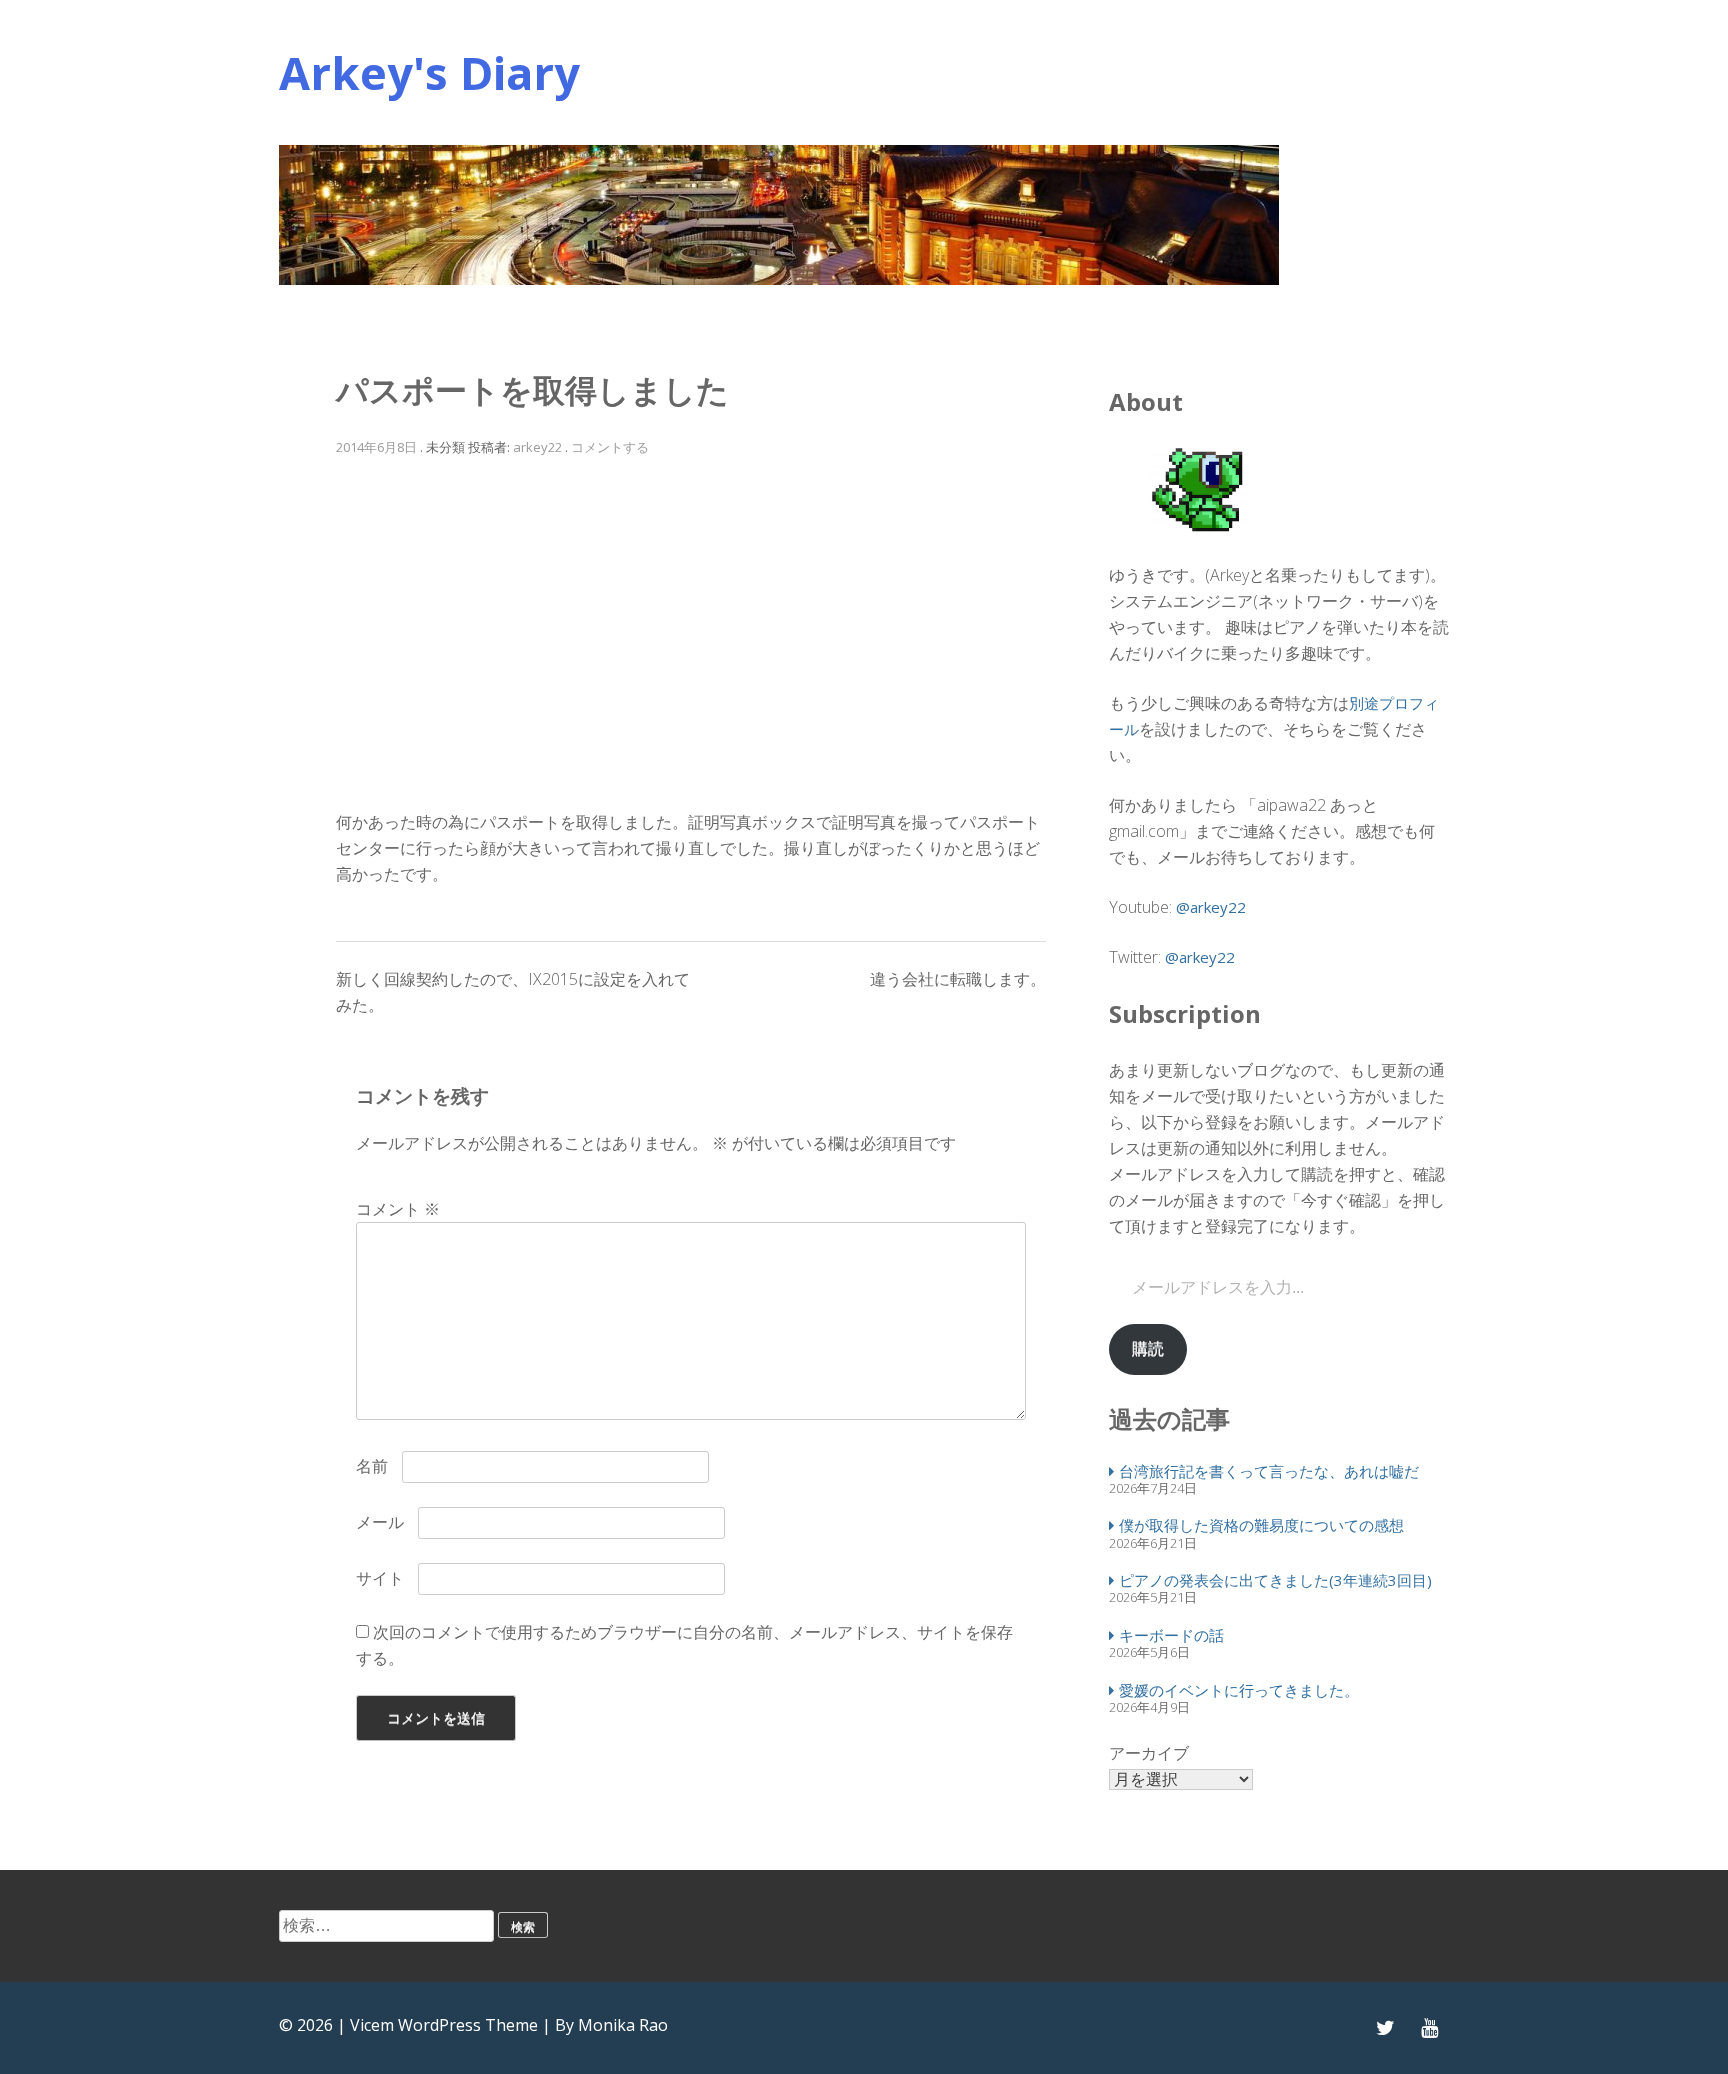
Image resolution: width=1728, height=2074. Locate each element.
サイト (380, 1578)
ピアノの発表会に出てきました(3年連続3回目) (1275, 1580)
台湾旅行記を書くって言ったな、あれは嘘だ (1269, 1471)
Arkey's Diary (429, 72)
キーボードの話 (1171, 1635)
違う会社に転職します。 (958, 979)
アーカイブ (1149, 1753)
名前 (372, 1466)
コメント (398, 1209)
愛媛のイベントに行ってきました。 (1239, 1690)
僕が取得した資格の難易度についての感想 (1261, 1525)
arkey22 (537, 447)
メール (380, 1522)
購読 (1148, 1348)
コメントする (610, 447)
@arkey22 (1211, 907)
